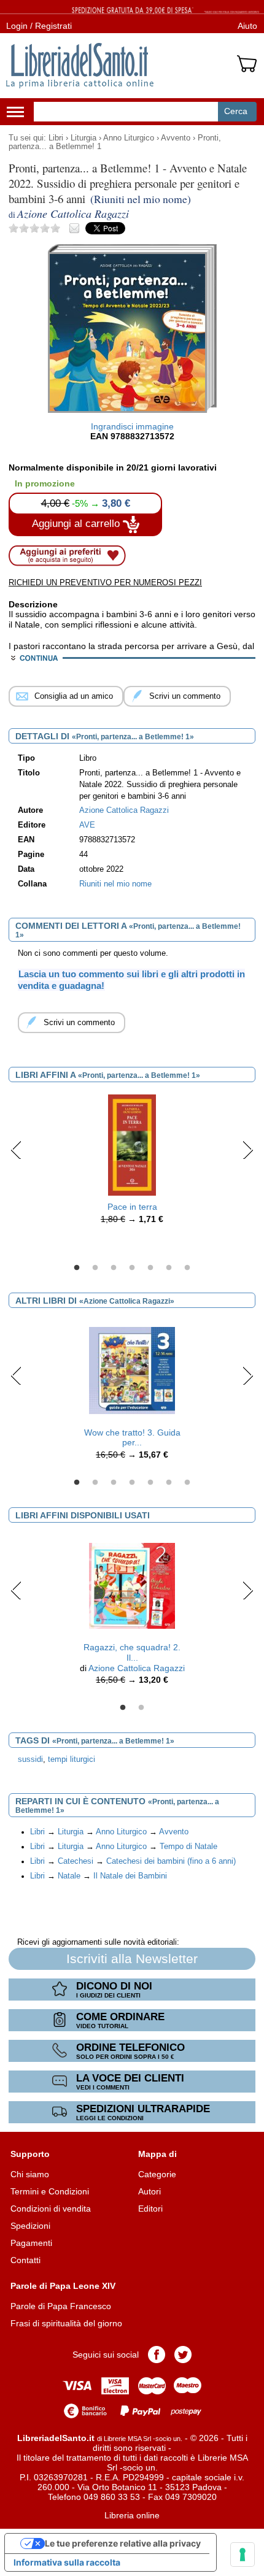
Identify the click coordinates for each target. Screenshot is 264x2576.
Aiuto (247, 26)
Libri (56, 138)
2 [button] (95, 1268)
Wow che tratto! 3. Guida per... (132, 1438)
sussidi (30, 1759)
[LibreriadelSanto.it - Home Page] (80, 66)
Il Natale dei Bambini (130, 1876)
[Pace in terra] (132, 1145)
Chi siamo (30, 2174)
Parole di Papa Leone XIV (63, 2286)
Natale (69, 1876)
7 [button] (187, 1268)
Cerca (236, 111)
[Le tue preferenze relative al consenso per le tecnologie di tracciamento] (243, 2555)
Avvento (176, 138)
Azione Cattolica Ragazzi (137, 1668)
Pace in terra (132, 1207)
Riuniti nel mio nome (115, 884)
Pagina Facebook (157, 2355)
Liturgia (83, 138)
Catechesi (76, 1861)
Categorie (157, 2174)
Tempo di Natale (188, 1847)
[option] (132, 1163)
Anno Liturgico (129, 138)
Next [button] (248, 1150)
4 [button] (132, 1268)
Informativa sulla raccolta (67, 2562)
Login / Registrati (39, 26)
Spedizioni (30, 2226)
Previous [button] (16, 1150)
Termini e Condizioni (50, 2191)
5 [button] (150, 1268)
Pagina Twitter (183, 2355)
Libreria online (132, 2515)
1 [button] (77, 1268)
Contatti (25, 2260)
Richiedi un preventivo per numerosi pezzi (105, 582)
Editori (150, 2209)
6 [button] (169, 1268)
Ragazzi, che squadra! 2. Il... (132, 1652)
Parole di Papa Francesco (61, 2306)
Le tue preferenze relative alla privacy (123, 2543)
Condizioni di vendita (51, 2209)
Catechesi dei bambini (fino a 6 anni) (171, 1861)
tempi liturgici (72, 1759)
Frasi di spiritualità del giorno (66, 2323)
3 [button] (114, 1268)
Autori (149, 2191)
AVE (87, 825)
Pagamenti (31, 2243)
